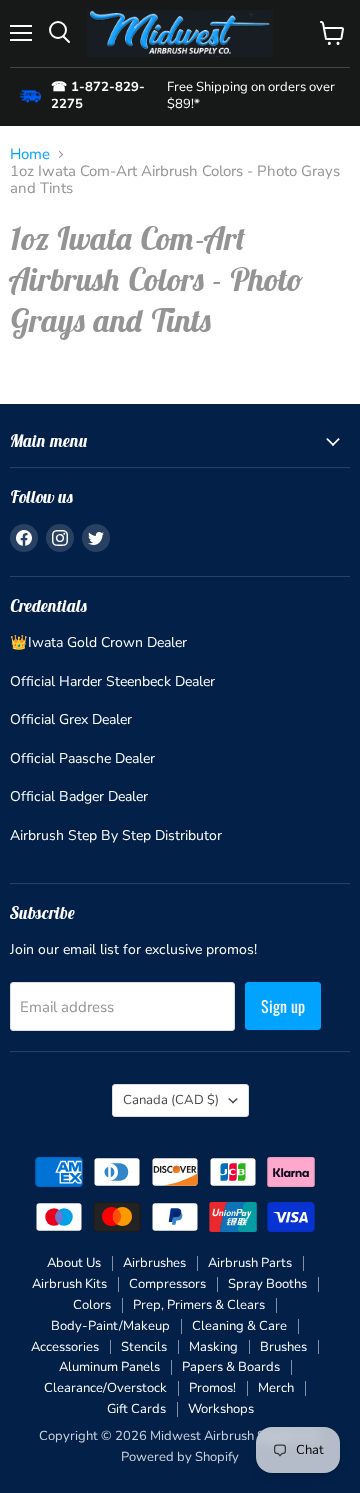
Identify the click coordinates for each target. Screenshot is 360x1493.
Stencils (144, 1347)
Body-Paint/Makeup (110, 1326)
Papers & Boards (231, 1367)
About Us (74, 1263)
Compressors (167, 1284)
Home (30, 154)
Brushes (283, 1347)
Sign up (283, 1006)
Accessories (65, 1347)
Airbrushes (154, 1263)
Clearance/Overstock (105, 1388)
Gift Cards (136, 1409)
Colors (92, 1305)
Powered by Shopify (180, 1457)
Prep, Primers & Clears (199, 1305)
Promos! (212, 1388)
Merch (276, 1388)
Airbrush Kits (69, 1284)
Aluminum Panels (109, 1367)
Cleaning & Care (239, 1326)
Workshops (221, 1409)
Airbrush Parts (250, 1263)
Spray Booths (267, 1284)
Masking (213, 1347)
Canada (171, 1100)
